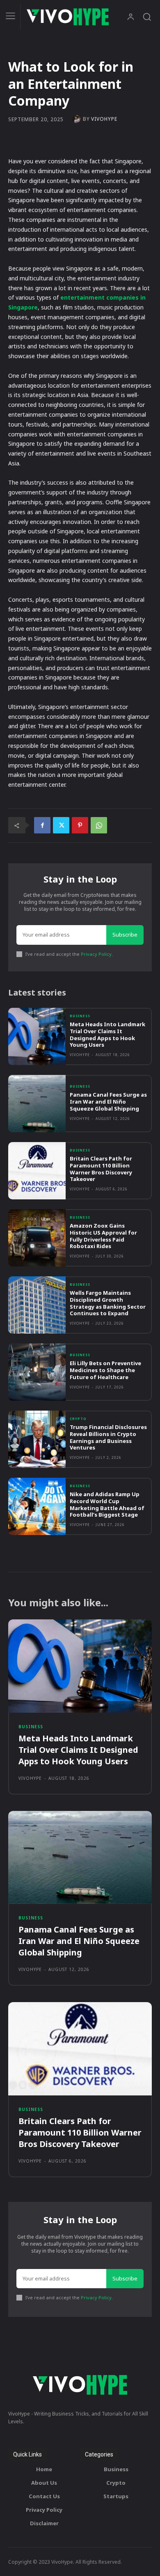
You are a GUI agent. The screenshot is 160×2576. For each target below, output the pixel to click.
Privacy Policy (96, 954)
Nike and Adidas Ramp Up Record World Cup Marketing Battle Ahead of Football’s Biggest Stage (107, 1505)
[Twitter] (61, 825)
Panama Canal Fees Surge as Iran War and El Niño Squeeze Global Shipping (108, 1102)
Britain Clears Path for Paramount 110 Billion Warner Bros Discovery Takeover (101, 1169)
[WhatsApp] (99, 825)
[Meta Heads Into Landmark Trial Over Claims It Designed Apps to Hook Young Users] (37, 1036)
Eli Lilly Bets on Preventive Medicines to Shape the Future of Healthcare (105, 1370)
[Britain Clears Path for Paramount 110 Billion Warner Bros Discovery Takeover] (37, 1171)
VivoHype (104, 119)
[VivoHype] (78, 119)
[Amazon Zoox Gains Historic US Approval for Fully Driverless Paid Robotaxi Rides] (37, 1238)
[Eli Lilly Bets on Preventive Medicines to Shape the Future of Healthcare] (37, 1372)
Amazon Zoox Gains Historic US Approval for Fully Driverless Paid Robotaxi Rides (103, 1236)
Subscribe (125, 935)
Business (80, 1016)
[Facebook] (42, 825)
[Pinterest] (80, 825)
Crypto (78, 1419)
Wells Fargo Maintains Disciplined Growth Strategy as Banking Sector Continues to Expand (108, 1303)
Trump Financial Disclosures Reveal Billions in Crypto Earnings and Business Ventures (108, 1437)
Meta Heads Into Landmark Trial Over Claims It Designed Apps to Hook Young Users (107, 1035)
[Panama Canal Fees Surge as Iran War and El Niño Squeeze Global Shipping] (37, 1104)
